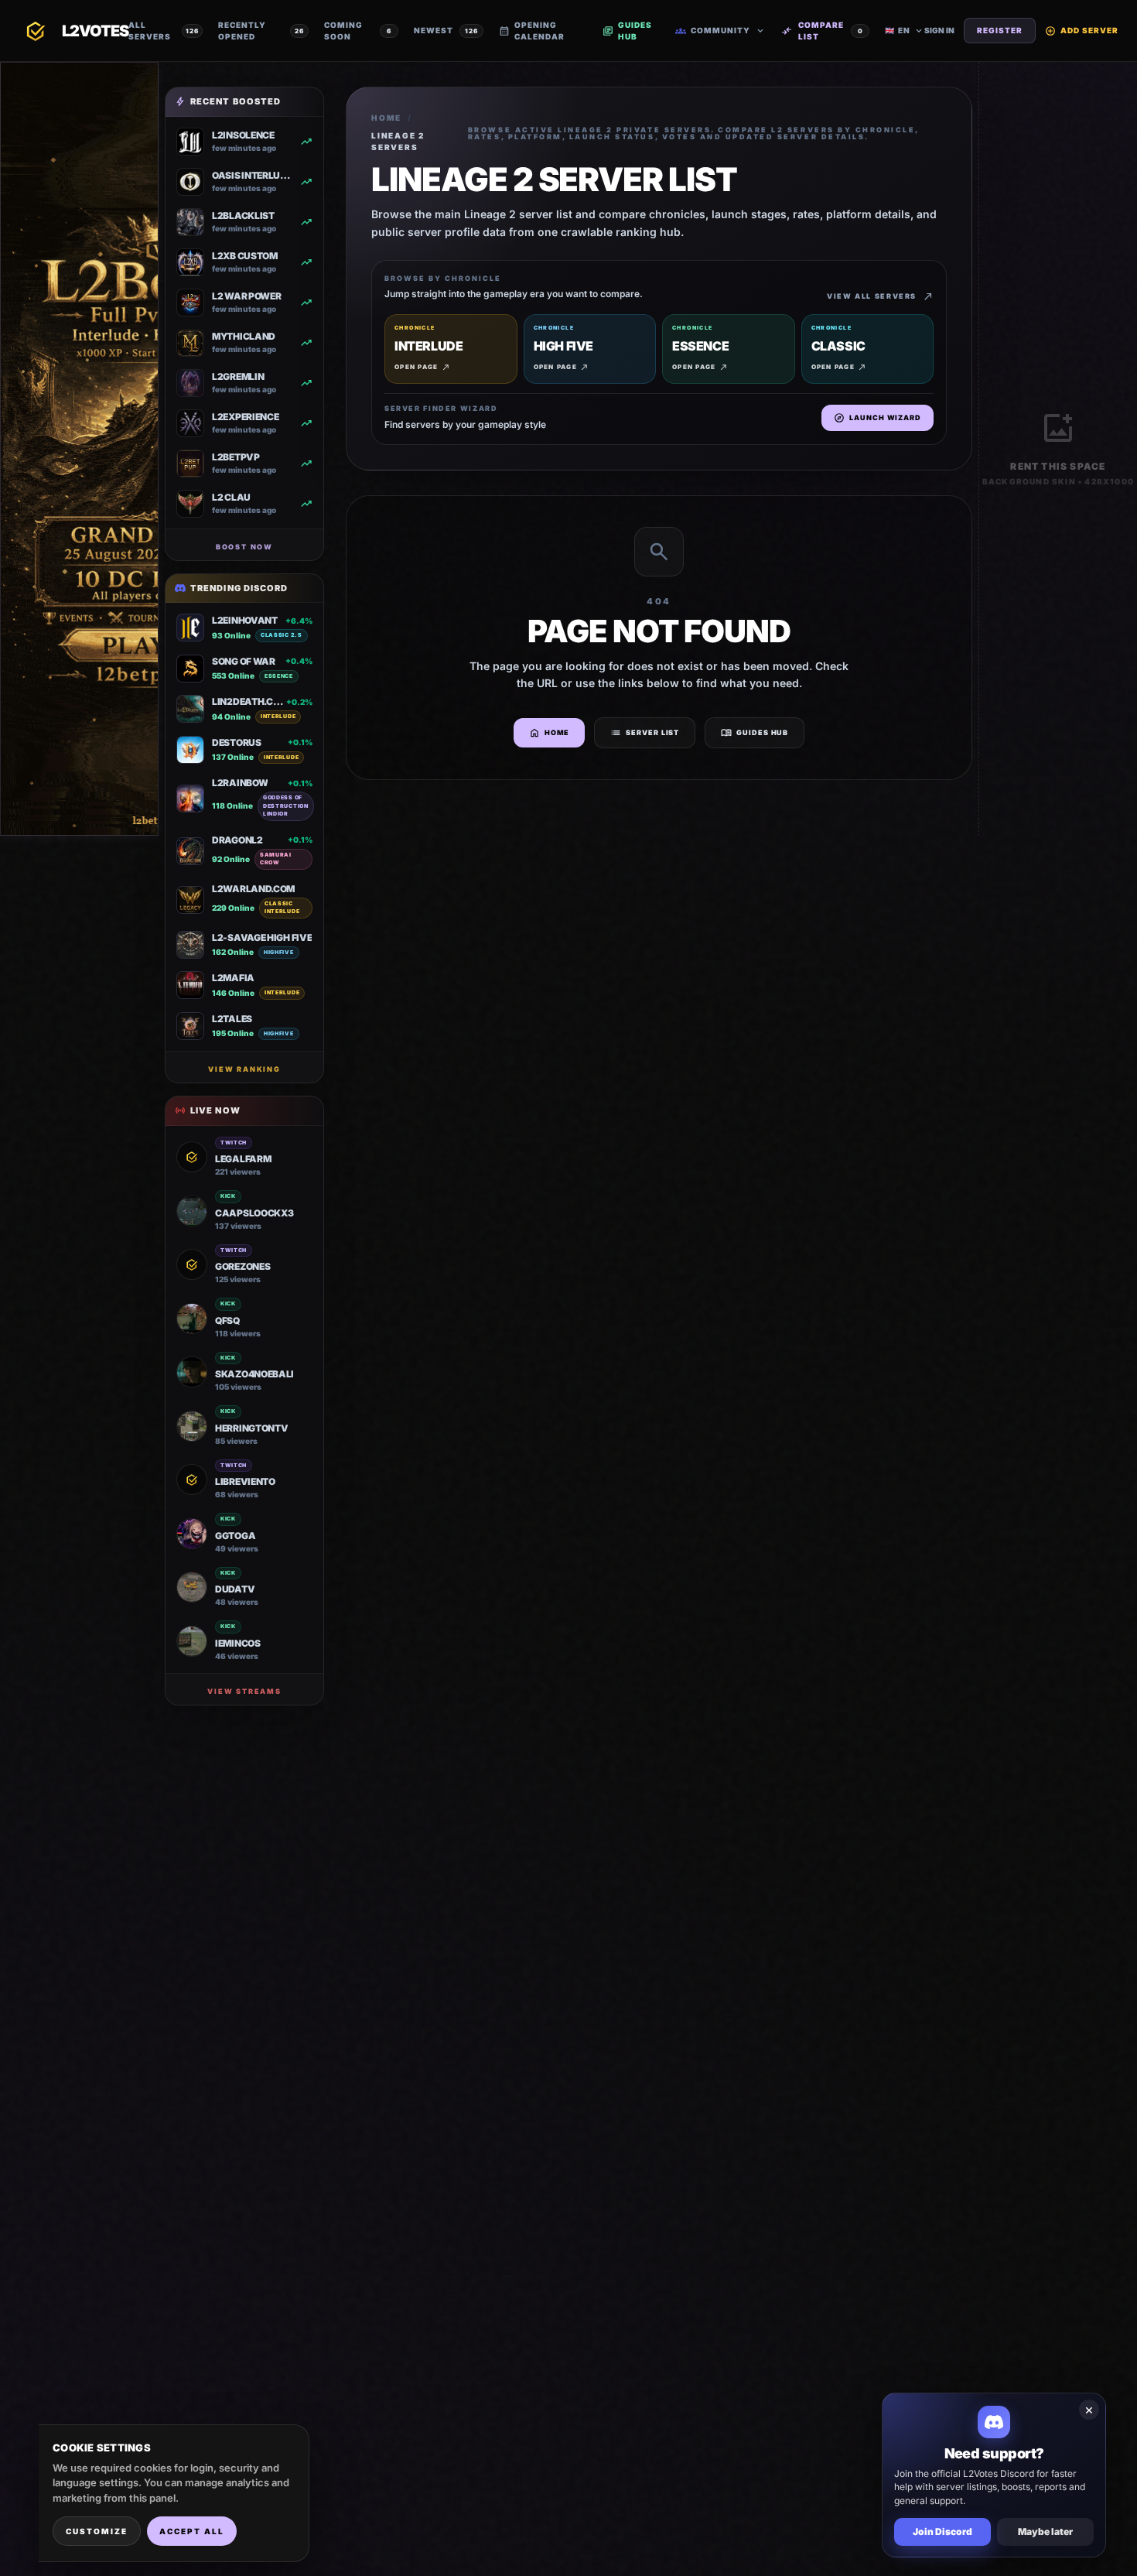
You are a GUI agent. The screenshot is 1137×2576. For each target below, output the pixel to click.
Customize (97, 2531)
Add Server (1082, 31)
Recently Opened (261, 31)
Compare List (822, 31)
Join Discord (942, 2532)
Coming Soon (358, 31)
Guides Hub (627, 31)
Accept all (192, 2531)
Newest (446, 30)
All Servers (164, 31)
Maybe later (1045, 2532)
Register (1000, 30)
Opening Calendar (532, 31)
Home (386, 118)
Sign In (939, 30)
